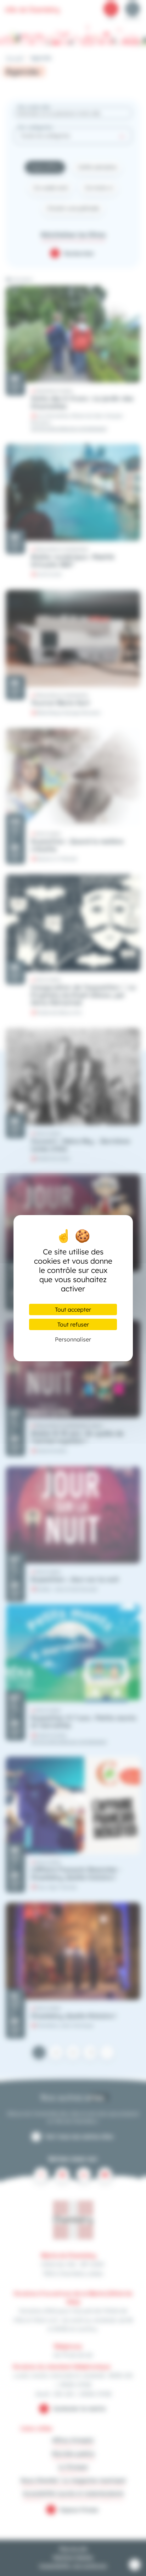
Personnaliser (73, 1339)
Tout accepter (73, 1309)
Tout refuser (73, 1324)
